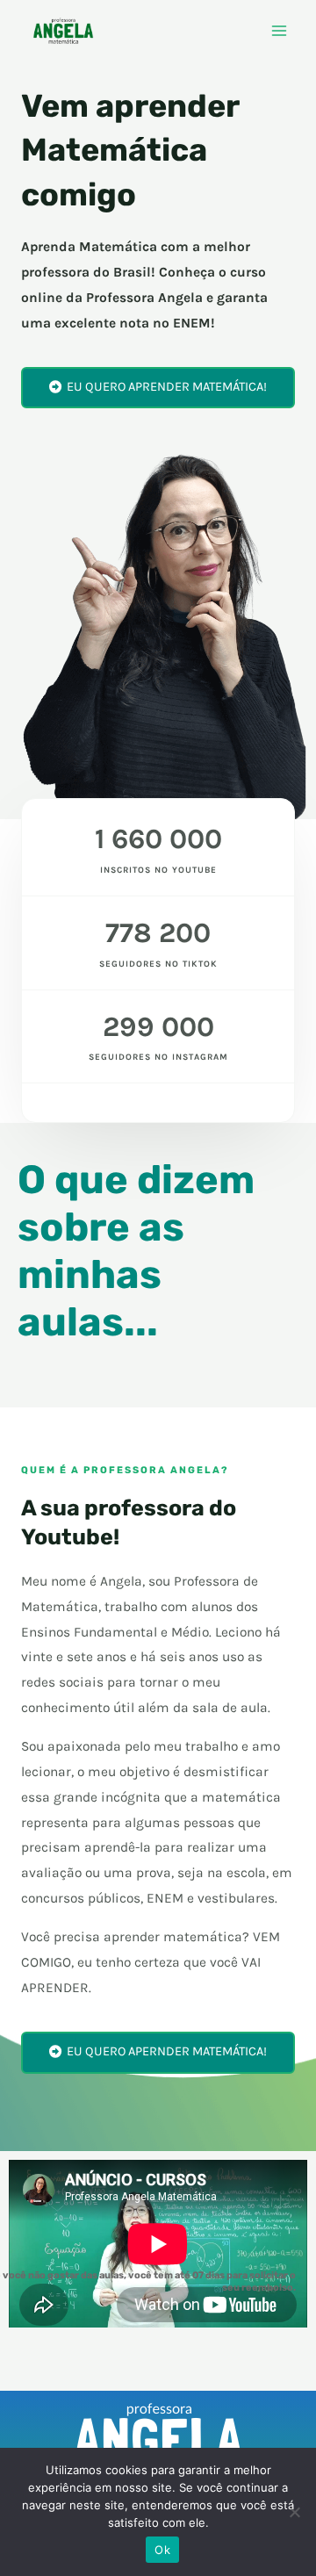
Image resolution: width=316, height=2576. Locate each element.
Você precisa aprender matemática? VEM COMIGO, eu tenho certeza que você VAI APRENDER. (151, 1962)
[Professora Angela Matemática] (63, 31)
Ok (162, 2550)
